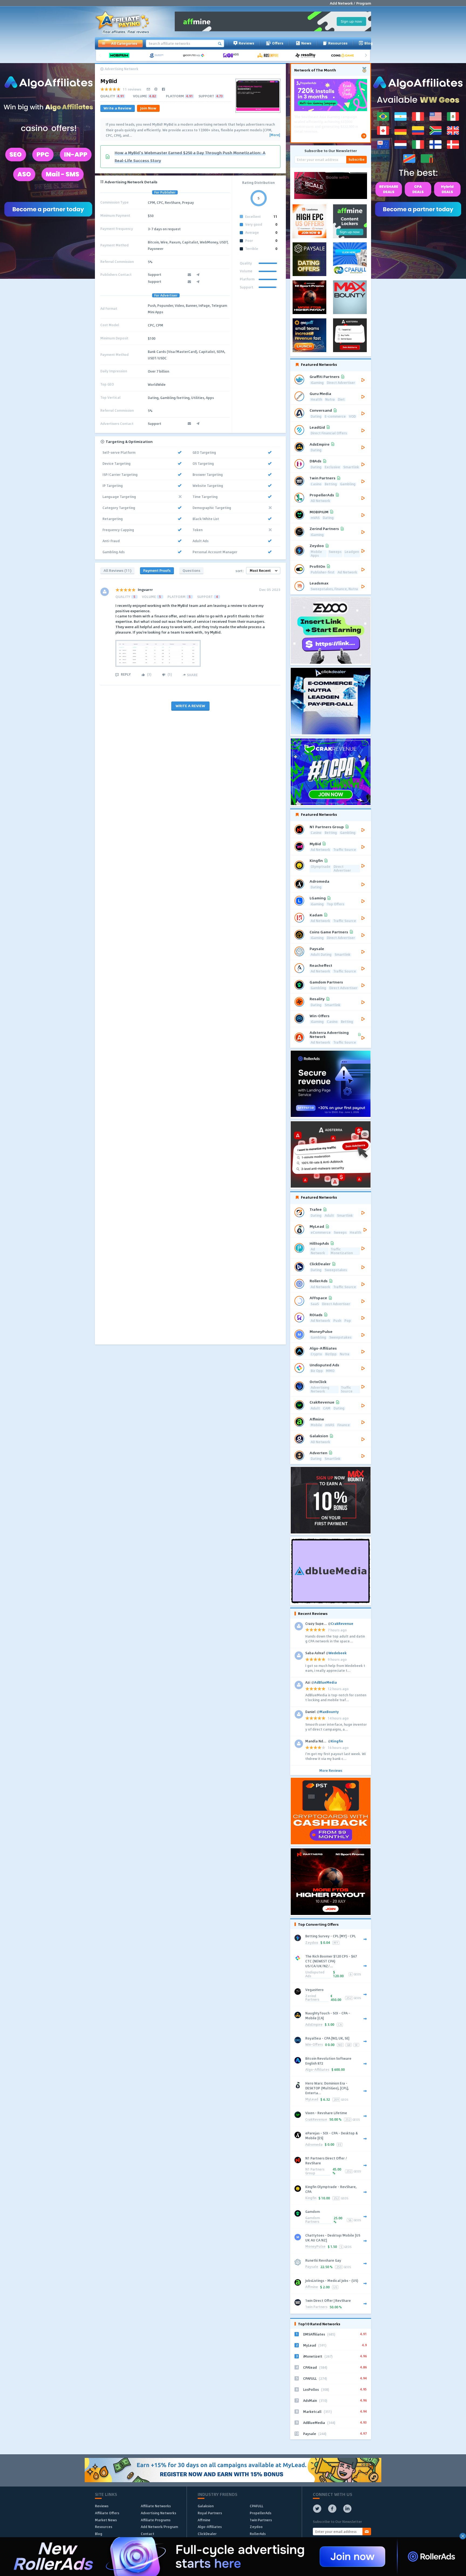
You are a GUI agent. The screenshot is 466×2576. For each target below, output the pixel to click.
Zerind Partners (312, 1998)
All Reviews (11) (117, 570)
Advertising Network (121, 69)
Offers (278, 43)
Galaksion (206, 2506)
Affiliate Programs (156, 2520)
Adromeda (314, 2145)
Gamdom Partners (313, 2220)
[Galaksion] (158, 55)
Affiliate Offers (107, 2513)
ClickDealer (207, 2534)
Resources (338, 43)
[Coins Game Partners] (344, 55)
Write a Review (118, 108)
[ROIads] (233, 55)
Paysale (312, 2267)
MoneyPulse (315, 2247)
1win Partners (316, 2307)
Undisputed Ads (315, 1974)
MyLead (312, 2099)
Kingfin (311, 2198)
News (306, 43)
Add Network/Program (159, 2527)
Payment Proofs (157, 570)
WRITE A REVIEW (190, 706)
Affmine (312, 2287)
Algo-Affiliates (317, 2070)
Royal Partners (210, 2513)
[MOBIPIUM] (121, 55)
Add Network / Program (350, 3)
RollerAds (258, 2534)
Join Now (148, 108)
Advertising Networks (158, 2513)
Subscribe (357, 159)
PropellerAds (261, 2513)
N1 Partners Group (315, 2171)
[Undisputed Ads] (196, 55)
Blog (369, 43)
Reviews (246, 43)
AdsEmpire (314, 2025)
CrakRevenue (316, 2120)
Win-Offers (314, 2045)
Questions (191, 570)
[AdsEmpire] (270, 55)
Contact (148, 2534)
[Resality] (307, 55)
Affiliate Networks (156, 2506)
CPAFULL (256, 2506)
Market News (106, 2520)
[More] (275, 135)
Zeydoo (312, 1943)
